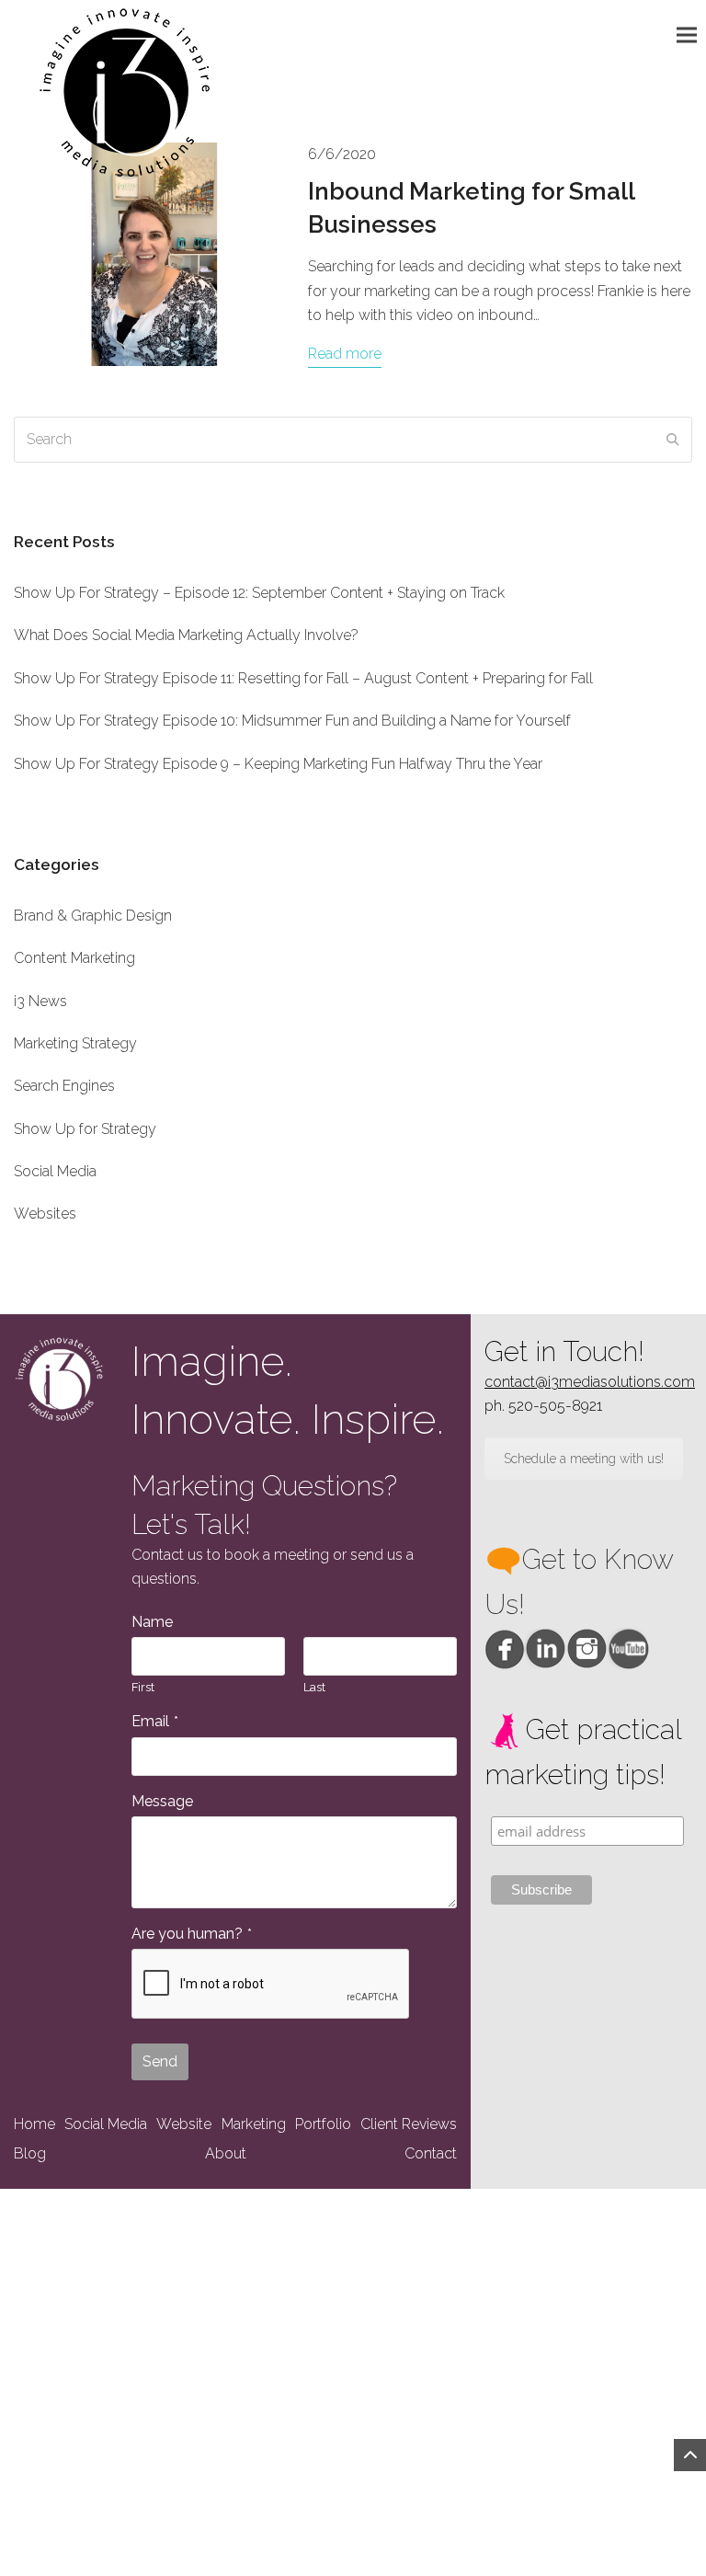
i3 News (40, 1001)
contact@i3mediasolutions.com (590, 1382)
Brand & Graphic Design (93, 916)
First (143, 1687)
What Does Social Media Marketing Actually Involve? (186, 635)
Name (152, 1622)
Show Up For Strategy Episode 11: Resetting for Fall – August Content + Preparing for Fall (303, 678)
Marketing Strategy (75, 1043)
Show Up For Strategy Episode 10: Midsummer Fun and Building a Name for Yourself (292, 721)
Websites (45, 1214)
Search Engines (64, 1086)
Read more (345, 354)
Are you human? (192, 1934)
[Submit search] (673, 440)
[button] (691, 34)
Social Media (55, 1171)
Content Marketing (74, 958)
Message (162, 1801)
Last (314, 1687)
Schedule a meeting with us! (584, 1459)
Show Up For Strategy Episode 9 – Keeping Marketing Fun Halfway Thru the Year (278, 764)
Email (155, 1721)
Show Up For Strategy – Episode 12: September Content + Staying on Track (259, 593)
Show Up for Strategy (85, 1129)
